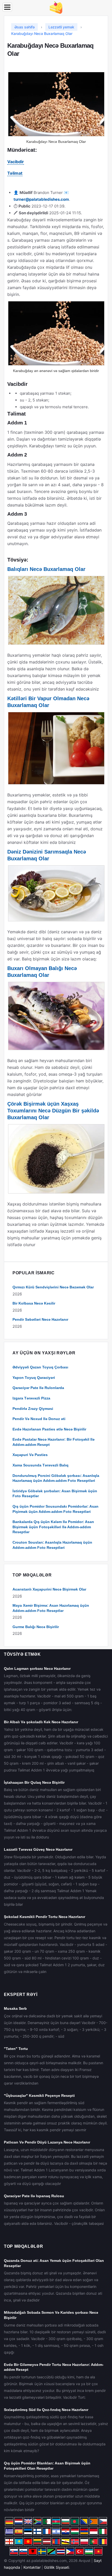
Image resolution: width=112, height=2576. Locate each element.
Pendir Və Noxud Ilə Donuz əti (39, 1419)
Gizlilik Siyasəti (57, 2567)
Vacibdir (16, 162)
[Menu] (7, 7)
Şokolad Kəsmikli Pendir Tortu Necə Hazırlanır (45, 1917)
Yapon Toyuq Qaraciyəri (34, 1378)
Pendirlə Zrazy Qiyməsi (33, 1409)
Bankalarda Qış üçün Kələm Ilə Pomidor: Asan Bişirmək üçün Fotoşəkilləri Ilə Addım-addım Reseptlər (53, 1527)
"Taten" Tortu (16, 2049)
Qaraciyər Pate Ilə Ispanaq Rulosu (34, 2196)
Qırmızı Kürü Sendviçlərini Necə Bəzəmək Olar (53, 1287)
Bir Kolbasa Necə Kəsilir (34, 1303)
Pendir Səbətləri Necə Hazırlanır (40, 1319)
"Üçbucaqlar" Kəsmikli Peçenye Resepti (39, 2096)
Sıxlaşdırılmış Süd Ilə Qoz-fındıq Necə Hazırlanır (46, 2410)
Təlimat (15, 173)
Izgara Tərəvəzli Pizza (31, 1398)
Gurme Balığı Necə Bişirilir (36, 1627)
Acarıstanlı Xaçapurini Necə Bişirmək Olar (49, 1589)
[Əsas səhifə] (56, 7)
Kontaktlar (32, 2567)
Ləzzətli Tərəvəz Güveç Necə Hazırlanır (38, 1849)
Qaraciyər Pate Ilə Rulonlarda (38, 1388)
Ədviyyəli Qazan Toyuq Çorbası (40, 1367)
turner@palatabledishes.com (41, 199)
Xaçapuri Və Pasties (30, 1455)
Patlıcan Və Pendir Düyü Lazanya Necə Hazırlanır (47, 2142)
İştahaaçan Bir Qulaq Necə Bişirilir (34, 1782)
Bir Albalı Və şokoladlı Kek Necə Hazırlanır (41, 1722)
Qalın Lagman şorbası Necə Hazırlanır (37, 1668)
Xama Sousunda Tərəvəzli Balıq (41, 1465)
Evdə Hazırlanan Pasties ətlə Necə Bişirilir (49, 1429)
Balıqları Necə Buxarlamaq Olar (46, 569)
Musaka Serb (15, 2008)
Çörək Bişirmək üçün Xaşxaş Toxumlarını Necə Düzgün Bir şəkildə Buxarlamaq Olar (53, 1111)
